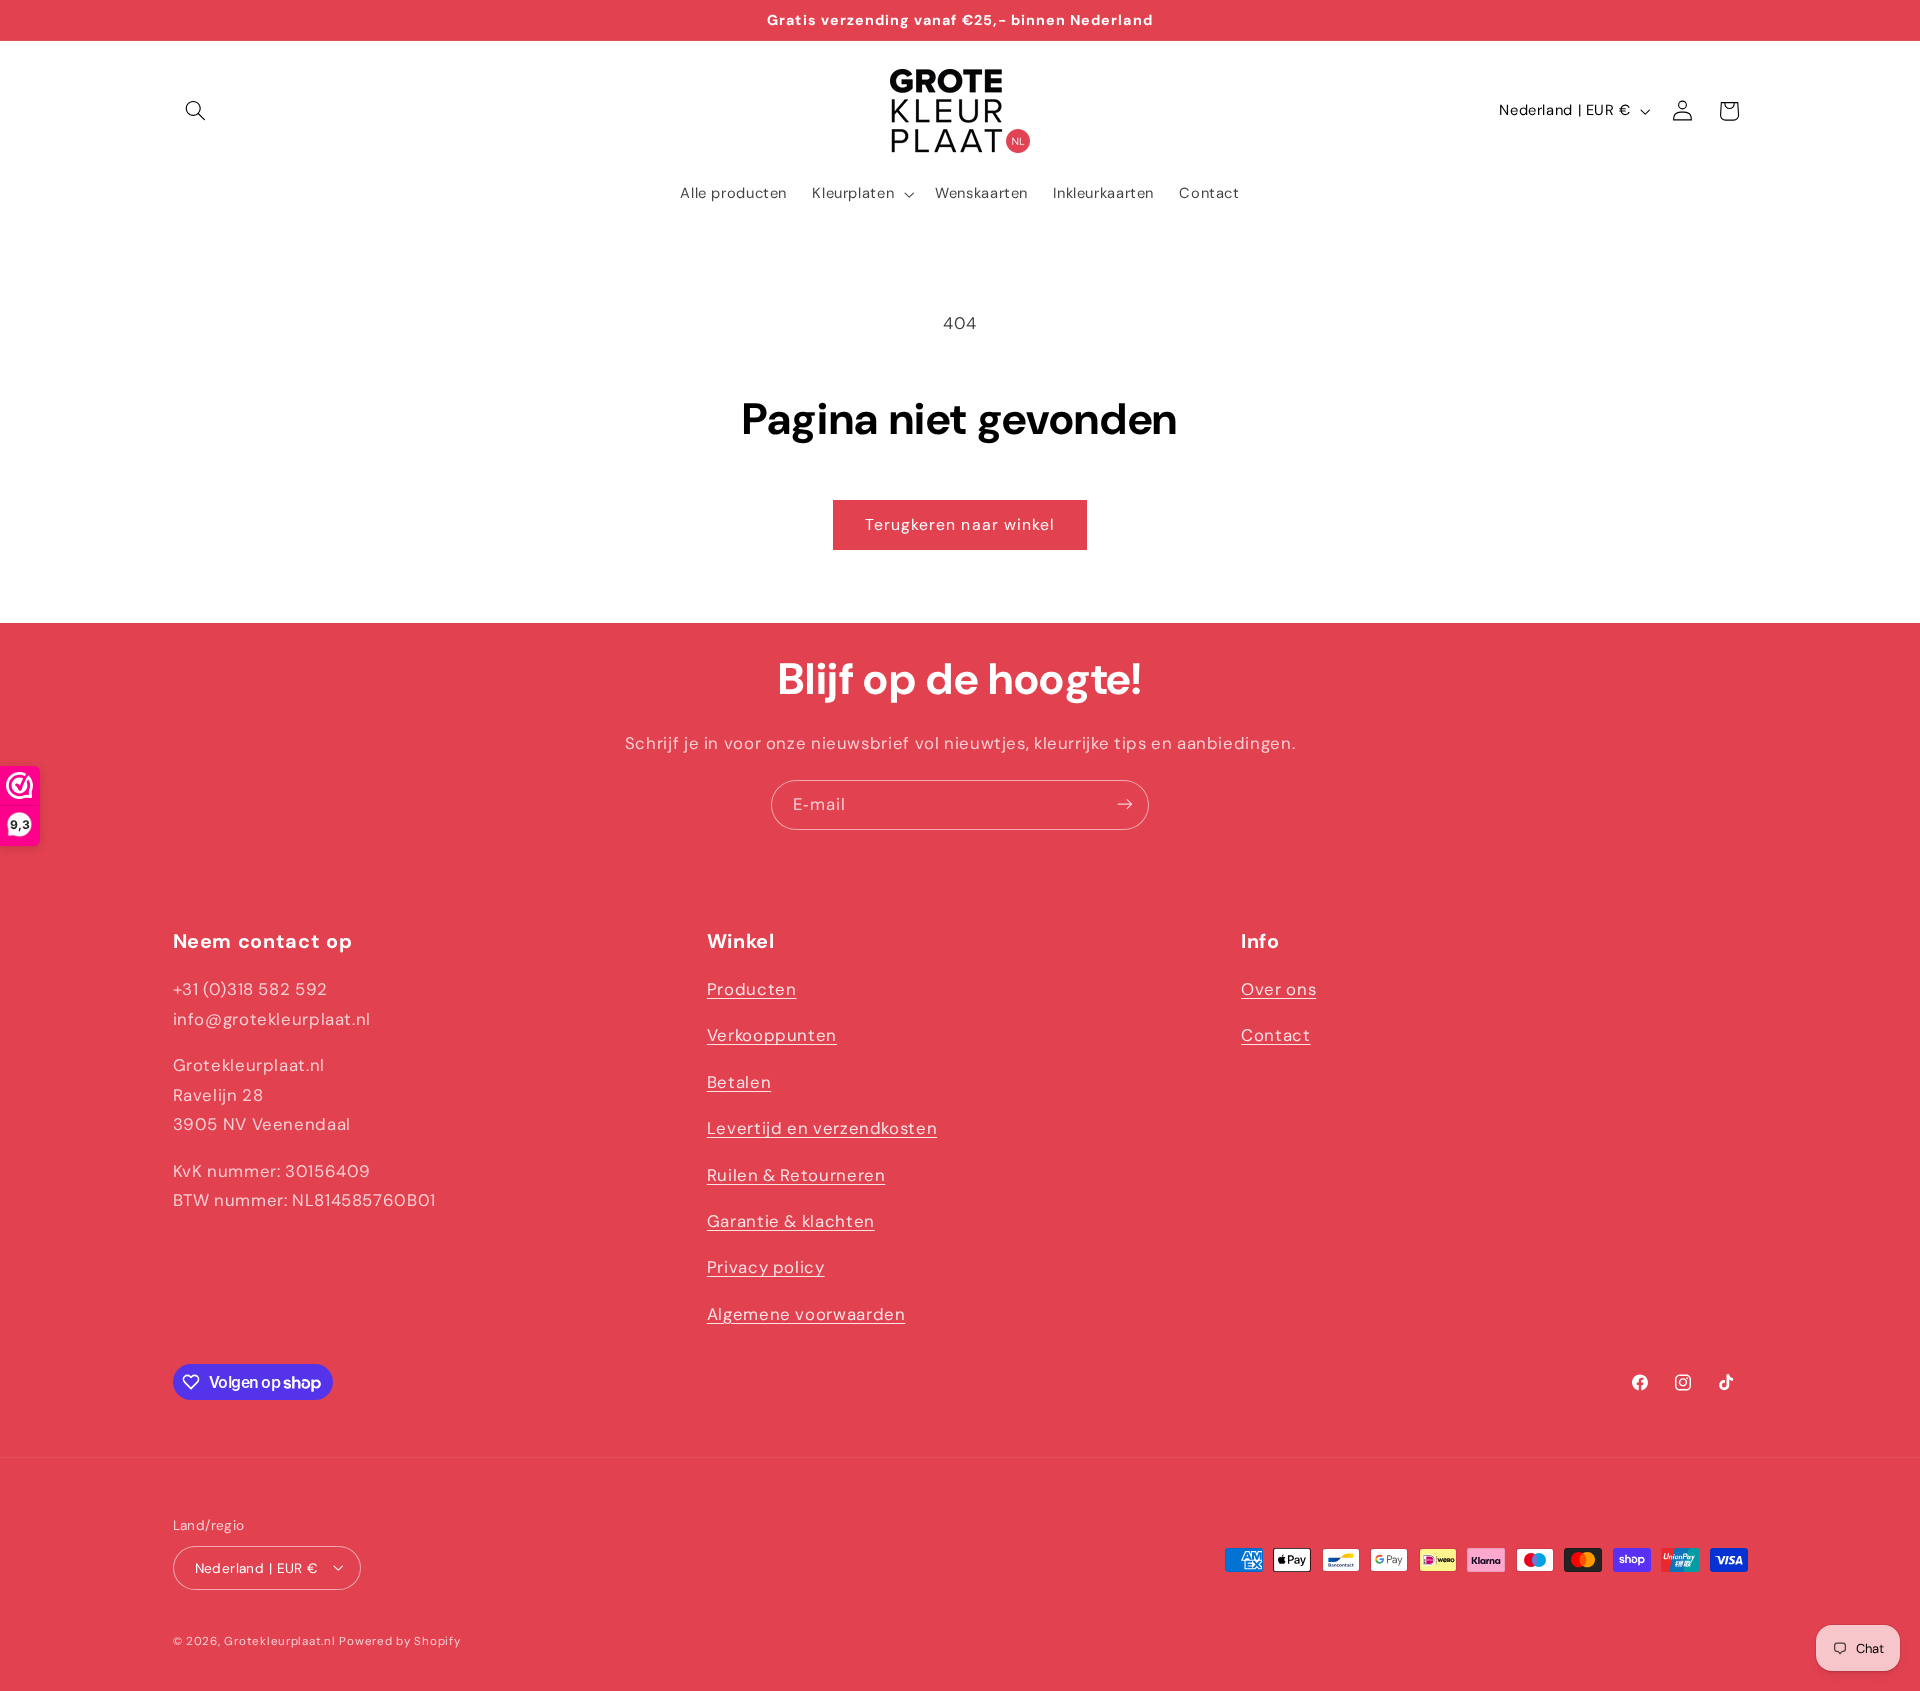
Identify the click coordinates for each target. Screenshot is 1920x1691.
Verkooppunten (772, 1036)
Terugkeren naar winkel (960, 524)
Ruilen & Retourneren (796, 1175)
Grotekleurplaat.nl (279, 1640)
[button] (196, 111)
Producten (752, 989)
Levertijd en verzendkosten (822, 1128)
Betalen (739, 1082)
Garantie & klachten (791, 1221)
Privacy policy (766, 1268)
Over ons (1278, 989)
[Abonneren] (1125, 804)
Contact (1275, 1036)
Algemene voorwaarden (806, 1314)
